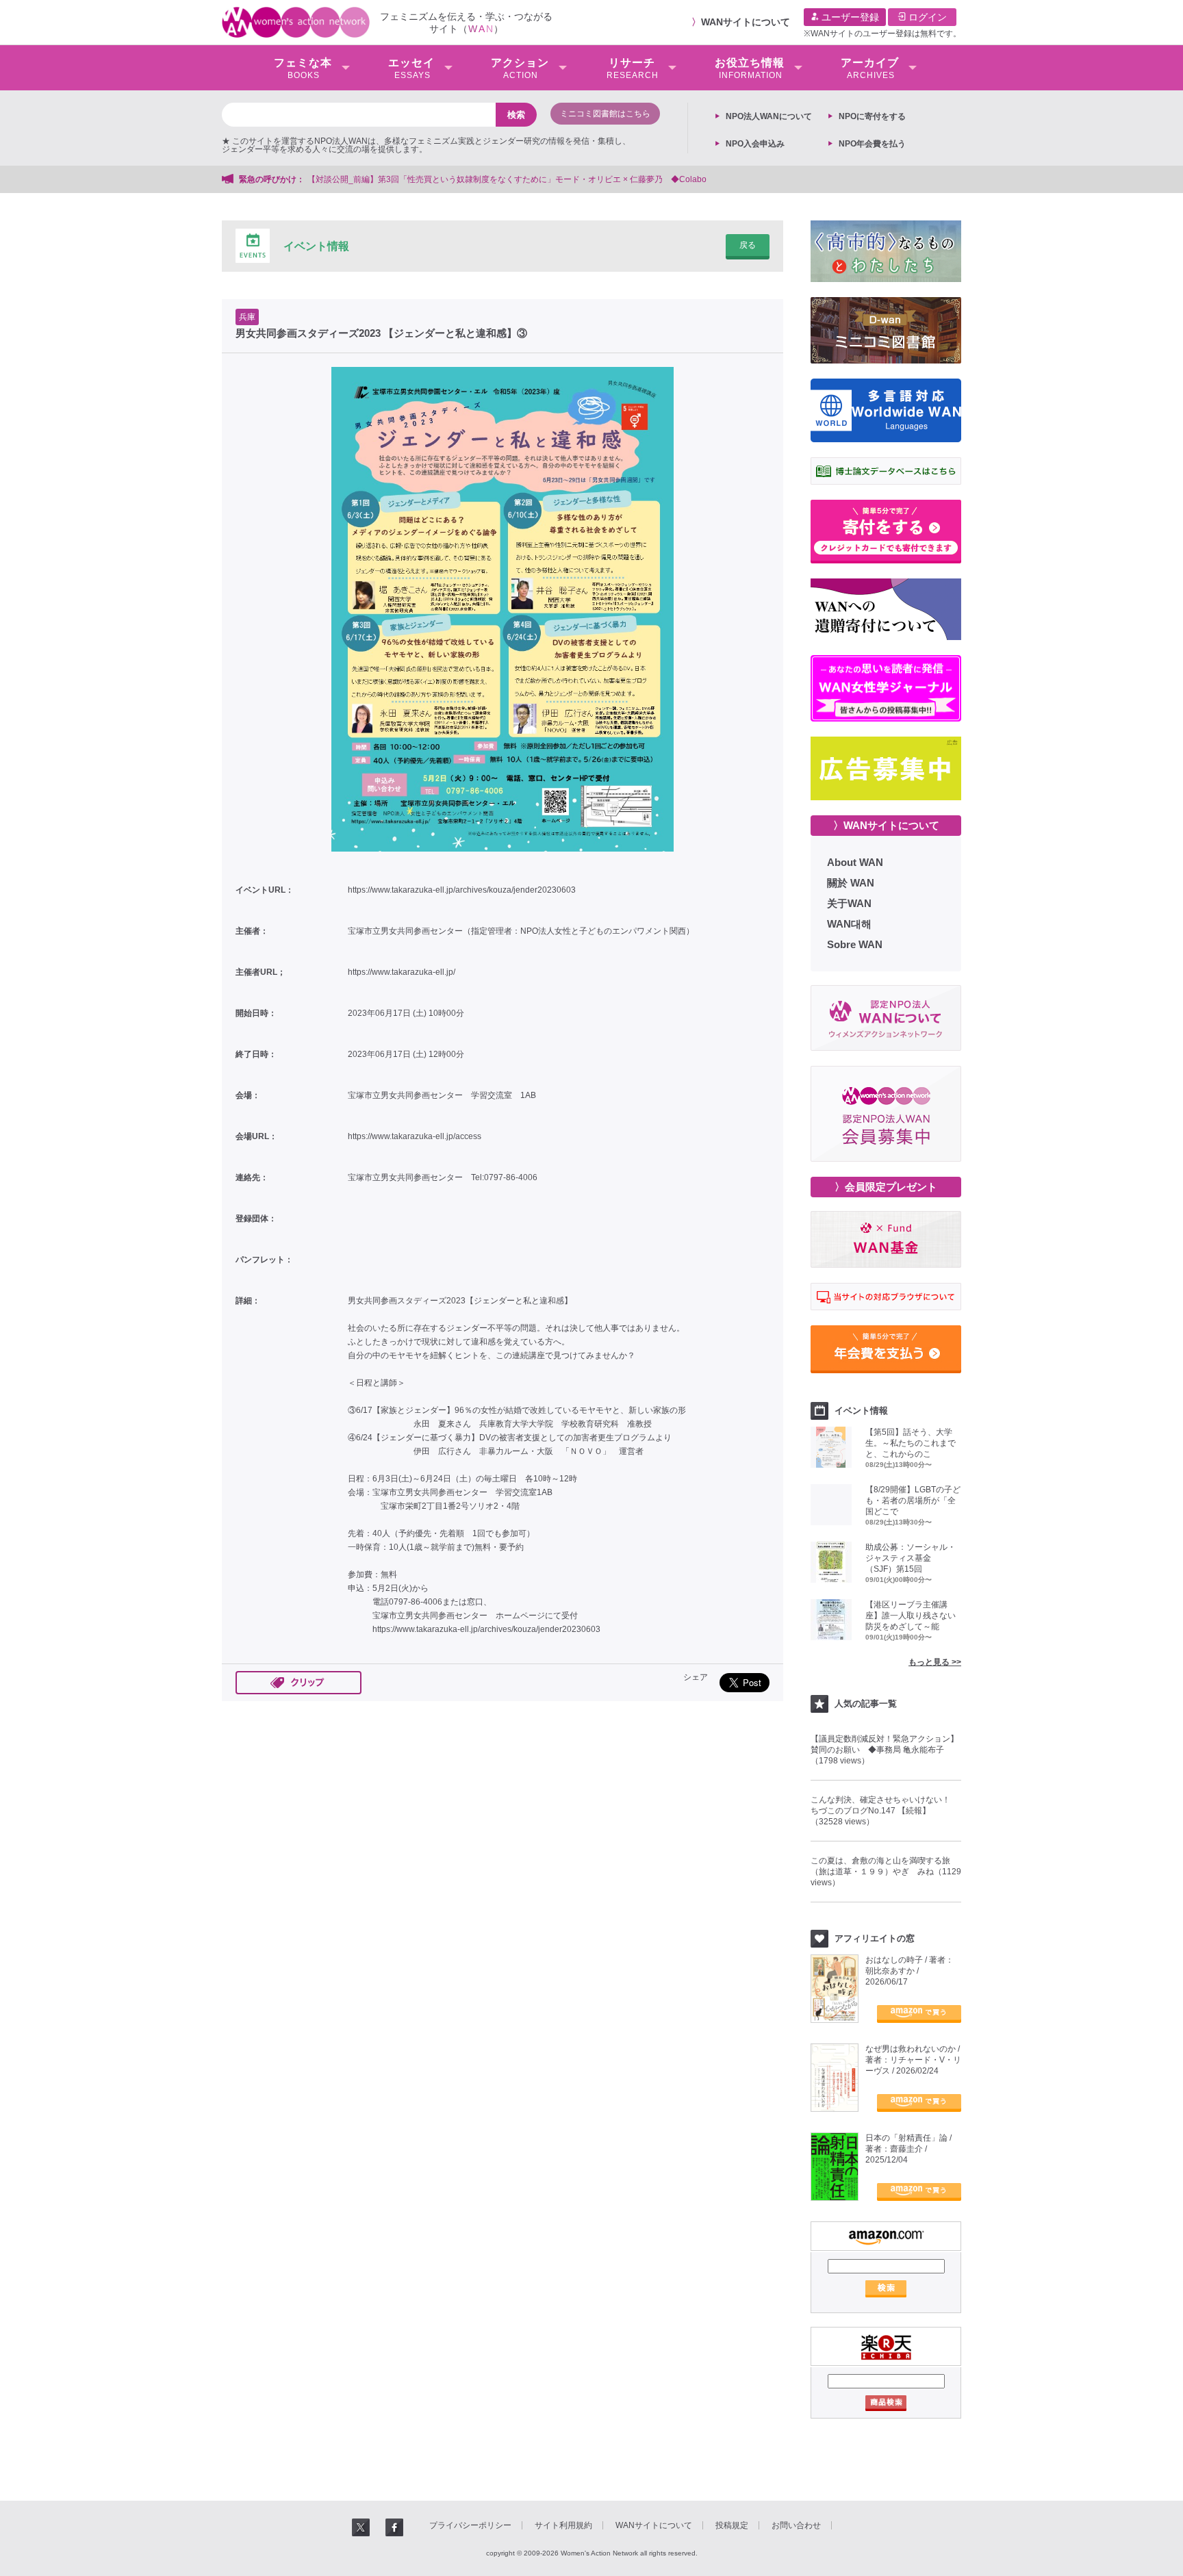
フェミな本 (303, 68)
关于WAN (849, 903)
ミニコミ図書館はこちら (605, 114)
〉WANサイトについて (886, 825)
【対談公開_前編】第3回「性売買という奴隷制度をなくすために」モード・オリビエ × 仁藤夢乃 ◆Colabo (507, 179)
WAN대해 (849, 924)
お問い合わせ (796, 2525)
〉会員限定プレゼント (886, 1187)
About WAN (855, 862)
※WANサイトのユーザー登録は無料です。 (882, 34)
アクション (520, 68)
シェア (696, 1677)
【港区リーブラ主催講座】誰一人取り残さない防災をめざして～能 (911, 1616)
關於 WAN (851, 883)
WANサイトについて (746, 22)
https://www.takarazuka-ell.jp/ (402, 972)
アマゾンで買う (919, 2014)
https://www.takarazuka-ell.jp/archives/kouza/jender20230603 (462, 890)
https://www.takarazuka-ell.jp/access (415, 1136)
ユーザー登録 (849, 17)
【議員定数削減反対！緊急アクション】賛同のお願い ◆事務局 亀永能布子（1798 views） (885, 1750)
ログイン (926, 17)
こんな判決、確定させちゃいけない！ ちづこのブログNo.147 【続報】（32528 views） (885, 1811)
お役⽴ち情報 (750, 68)
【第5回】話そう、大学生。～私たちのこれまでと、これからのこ (911, 1443)
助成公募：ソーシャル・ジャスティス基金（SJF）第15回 (911, 1558)
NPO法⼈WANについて (769, 116)
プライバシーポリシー (470, 2525)
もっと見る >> (935, 1662)
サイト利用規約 (563, 2525)
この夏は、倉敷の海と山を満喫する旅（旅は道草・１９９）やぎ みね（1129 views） (886, 1872)
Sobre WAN (855, 944)
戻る (748, 245)
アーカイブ (870, 68)
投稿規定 (732, 2525)
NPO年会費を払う (872, 144)
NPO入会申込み (755, 144)
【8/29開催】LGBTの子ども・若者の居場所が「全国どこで (913, 1501)
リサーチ (633, 68)
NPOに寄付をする (872, 116)
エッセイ (411, 68)
